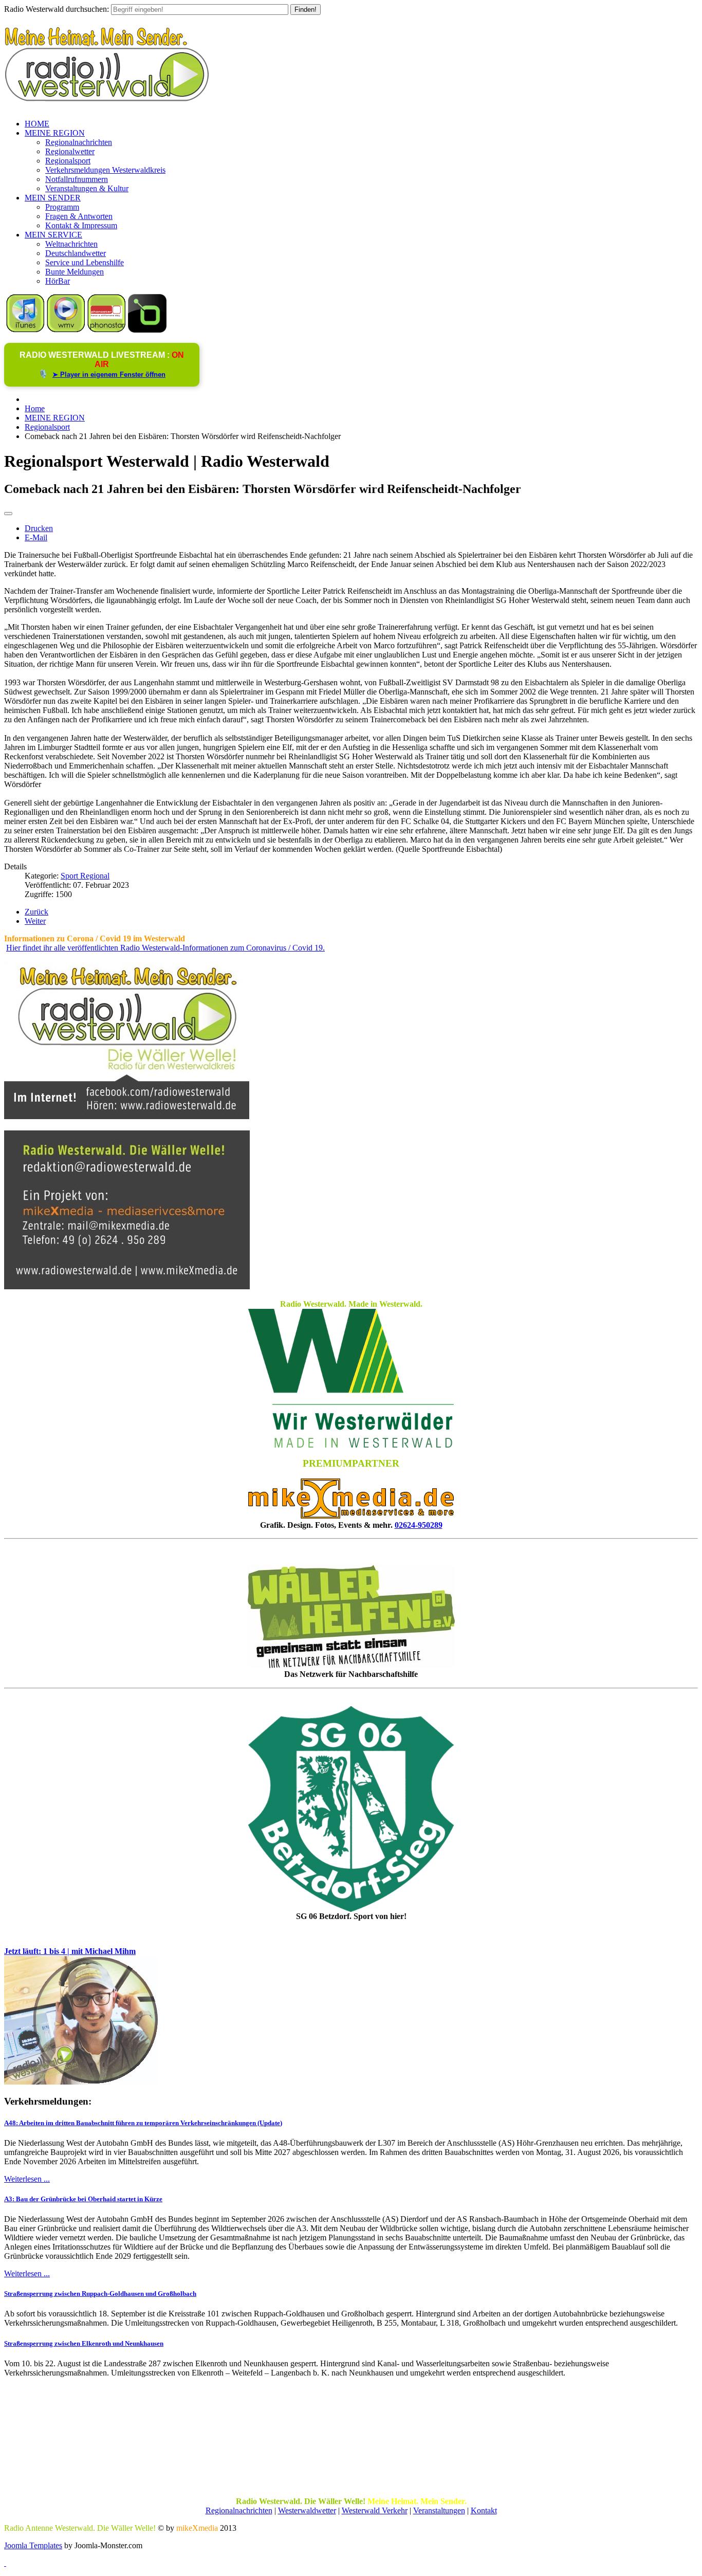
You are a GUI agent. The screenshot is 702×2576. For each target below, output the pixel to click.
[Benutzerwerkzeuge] (8, 514)
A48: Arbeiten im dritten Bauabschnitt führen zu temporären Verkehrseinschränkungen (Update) (143, 2123)
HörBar (58, 281)
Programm (62, 207)
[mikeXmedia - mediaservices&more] (351, 1516)
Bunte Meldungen (75, 272)
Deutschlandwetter (76, 253)
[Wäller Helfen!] (351, 1616)
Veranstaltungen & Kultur (87, 188)
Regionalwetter (70, 151)
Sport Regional (85, 876)
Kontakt (484, 2510)
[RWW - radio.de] (147, 330)
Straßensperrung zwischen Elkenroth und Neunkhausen (84, 2343)
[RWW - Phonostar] (107, 330)
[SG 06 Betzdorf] (351, 1809)
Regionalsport (68, 161)
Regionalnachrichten (79, 142)
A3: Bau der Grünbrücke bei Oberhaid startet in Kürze (83, 2199)
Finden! (306, 10)
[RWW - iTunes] (25, 330)
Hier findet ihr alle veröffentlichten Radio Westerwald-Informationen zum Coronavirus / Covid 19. (165, 948)
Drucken (39, 528)
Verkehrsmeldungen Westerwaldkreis (105, 170)
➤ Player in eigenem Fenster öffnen (109, 374)
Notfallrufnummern (77, 179)
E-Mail (36, 537)
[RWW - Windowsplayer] (66, 330)
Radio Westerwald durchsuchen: (57, 9)
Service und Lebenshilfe (85, 262)
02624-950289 (419, 1525)
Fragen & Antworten (79, 216)
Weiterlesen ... (27, 2179)
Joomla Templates (33, 2545)
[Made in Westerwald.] (351, 1445)
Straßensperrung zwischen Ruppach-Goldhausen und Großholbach (100, 2294)
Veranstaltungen (439, 2510)
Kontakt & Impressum (81, 225)
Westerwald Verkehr (375, 2510)
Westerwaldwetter (307, 2510)
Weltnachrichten (71, 244)
